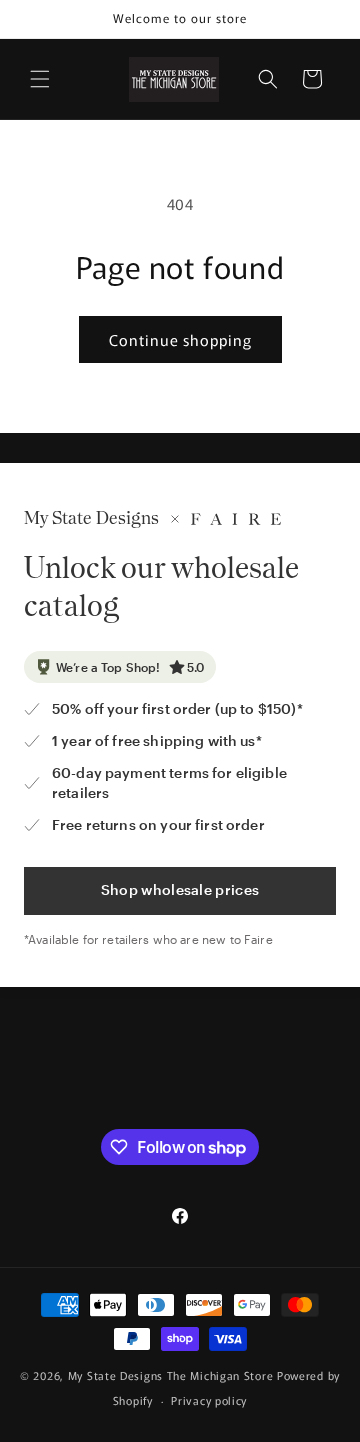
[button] (40, 79)
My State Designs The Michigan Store (172, 1375)
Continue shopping (180, 339)
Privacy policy (209, 1400)
